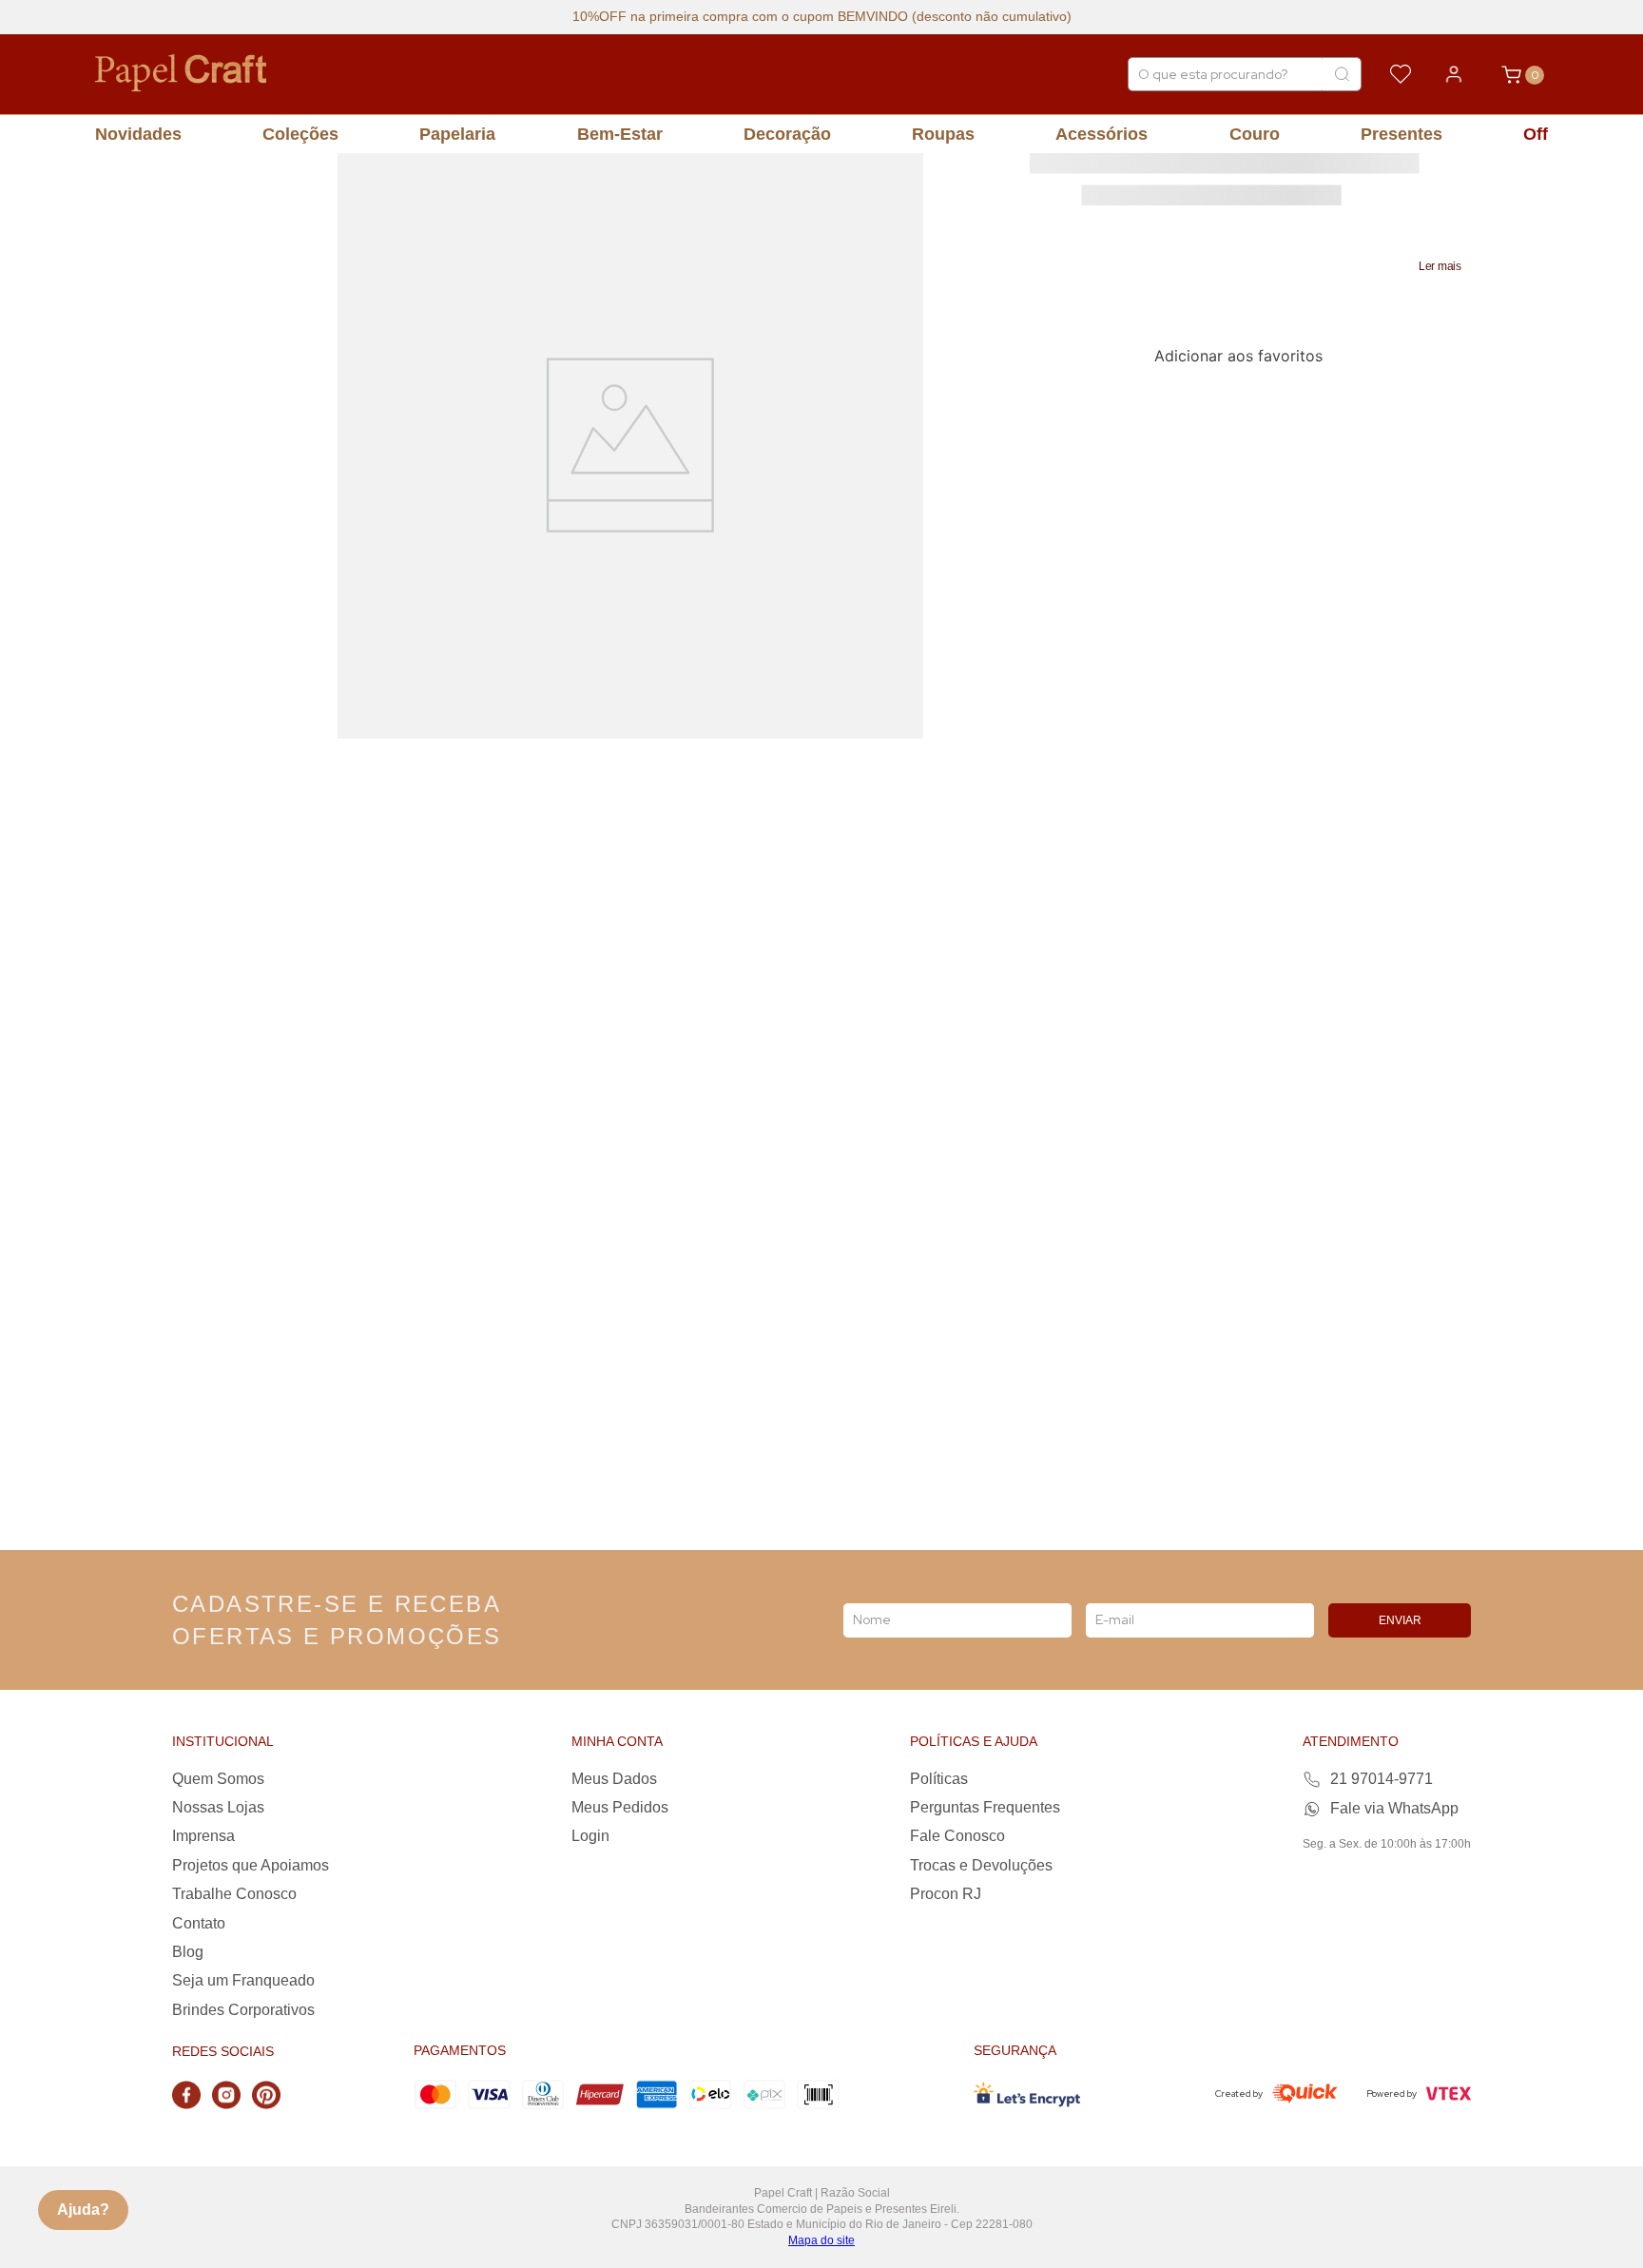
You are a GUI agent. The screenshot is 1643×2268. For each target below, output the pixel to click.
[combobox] (1245, 74)
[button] (1440, 266)
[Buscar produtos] (1342, 74)
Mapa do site (821, 2240)
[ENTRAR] (1454, 74)
